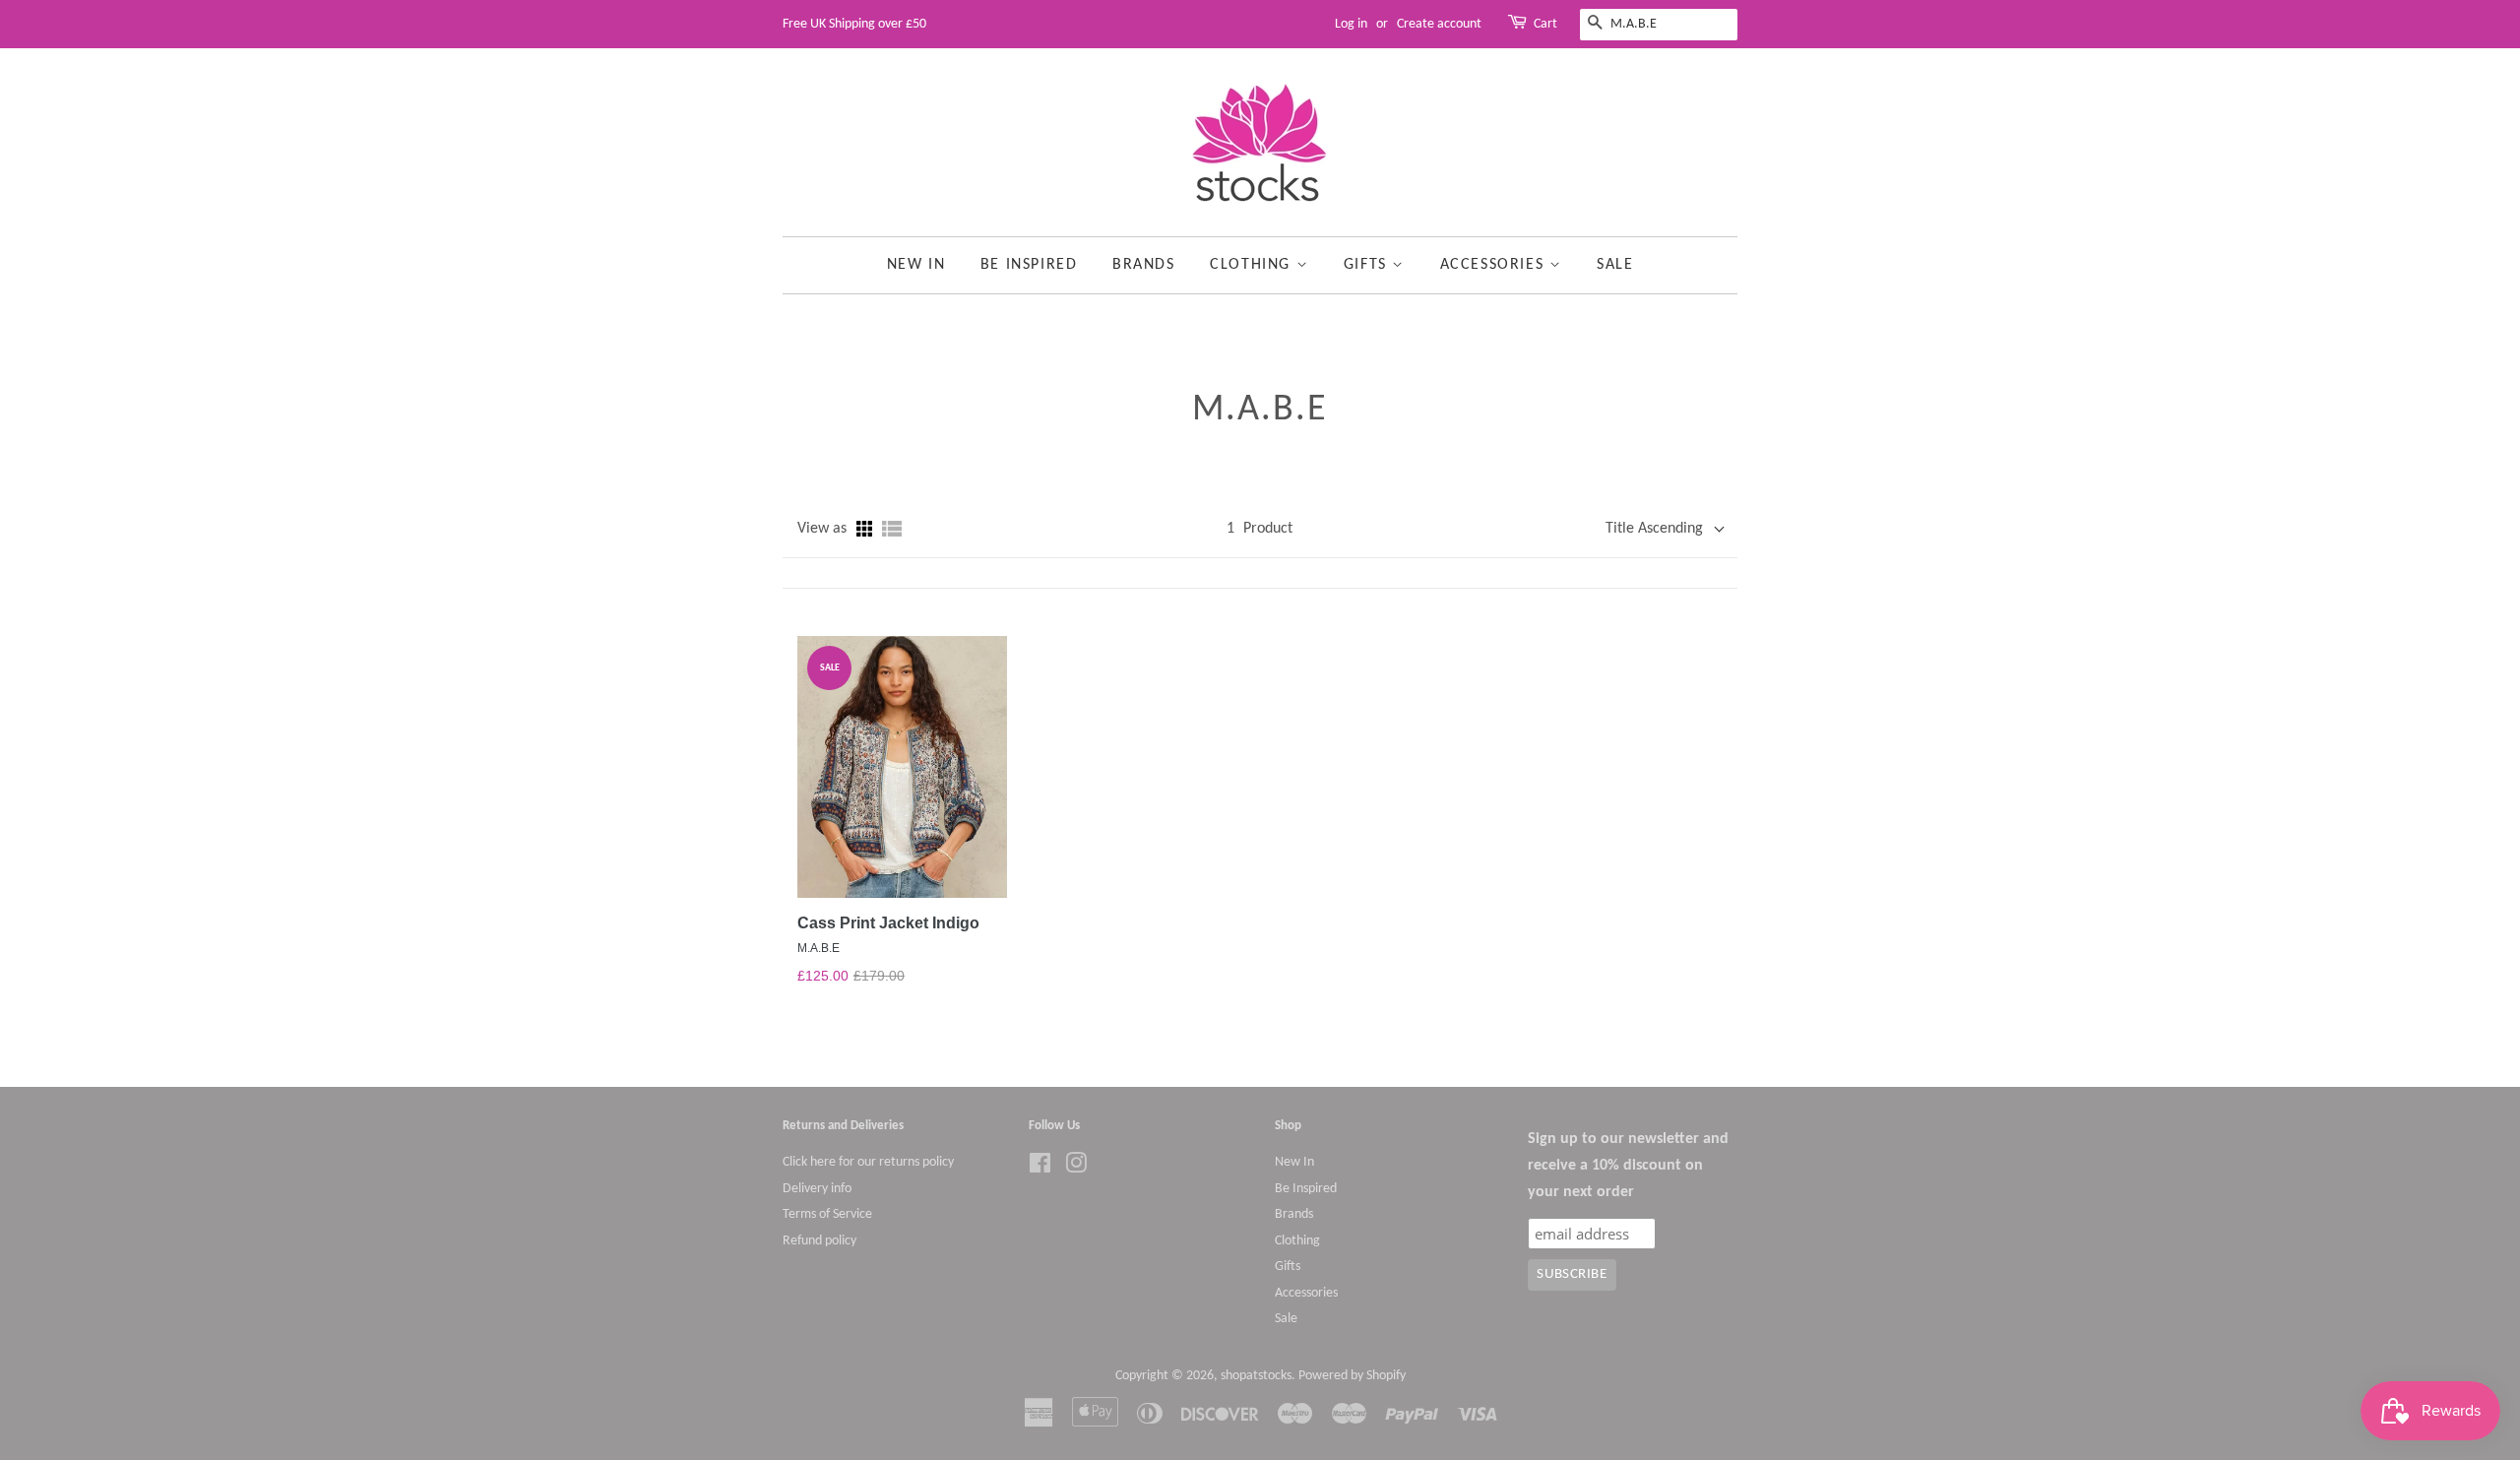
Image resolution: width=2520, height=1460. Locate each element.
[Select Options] (923, 712)
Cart (1545, 24)
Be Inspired (1029, 265)
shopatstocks (1256, 1376)
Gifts (1368, 265)
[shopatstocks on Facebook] (1040, 1168)
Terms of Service (827, 1214)
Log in (1351, 24)
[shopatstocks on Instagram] (1076, 1168)
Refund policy (819, 1241)
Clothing (1253, 265)
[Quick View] (880, 712)
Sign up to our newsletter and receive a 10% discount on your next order (1628, 1166)
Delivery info (817, 1189)
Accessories (1495, 265)
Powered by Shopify (1352, 1376)
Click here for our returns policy (868, 1162)
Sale (1615, 265)
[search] (1659, 25)
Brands (1144, 265)
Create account (1439, 24)
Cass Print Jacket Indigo (888, 923)
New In (916, 265)
